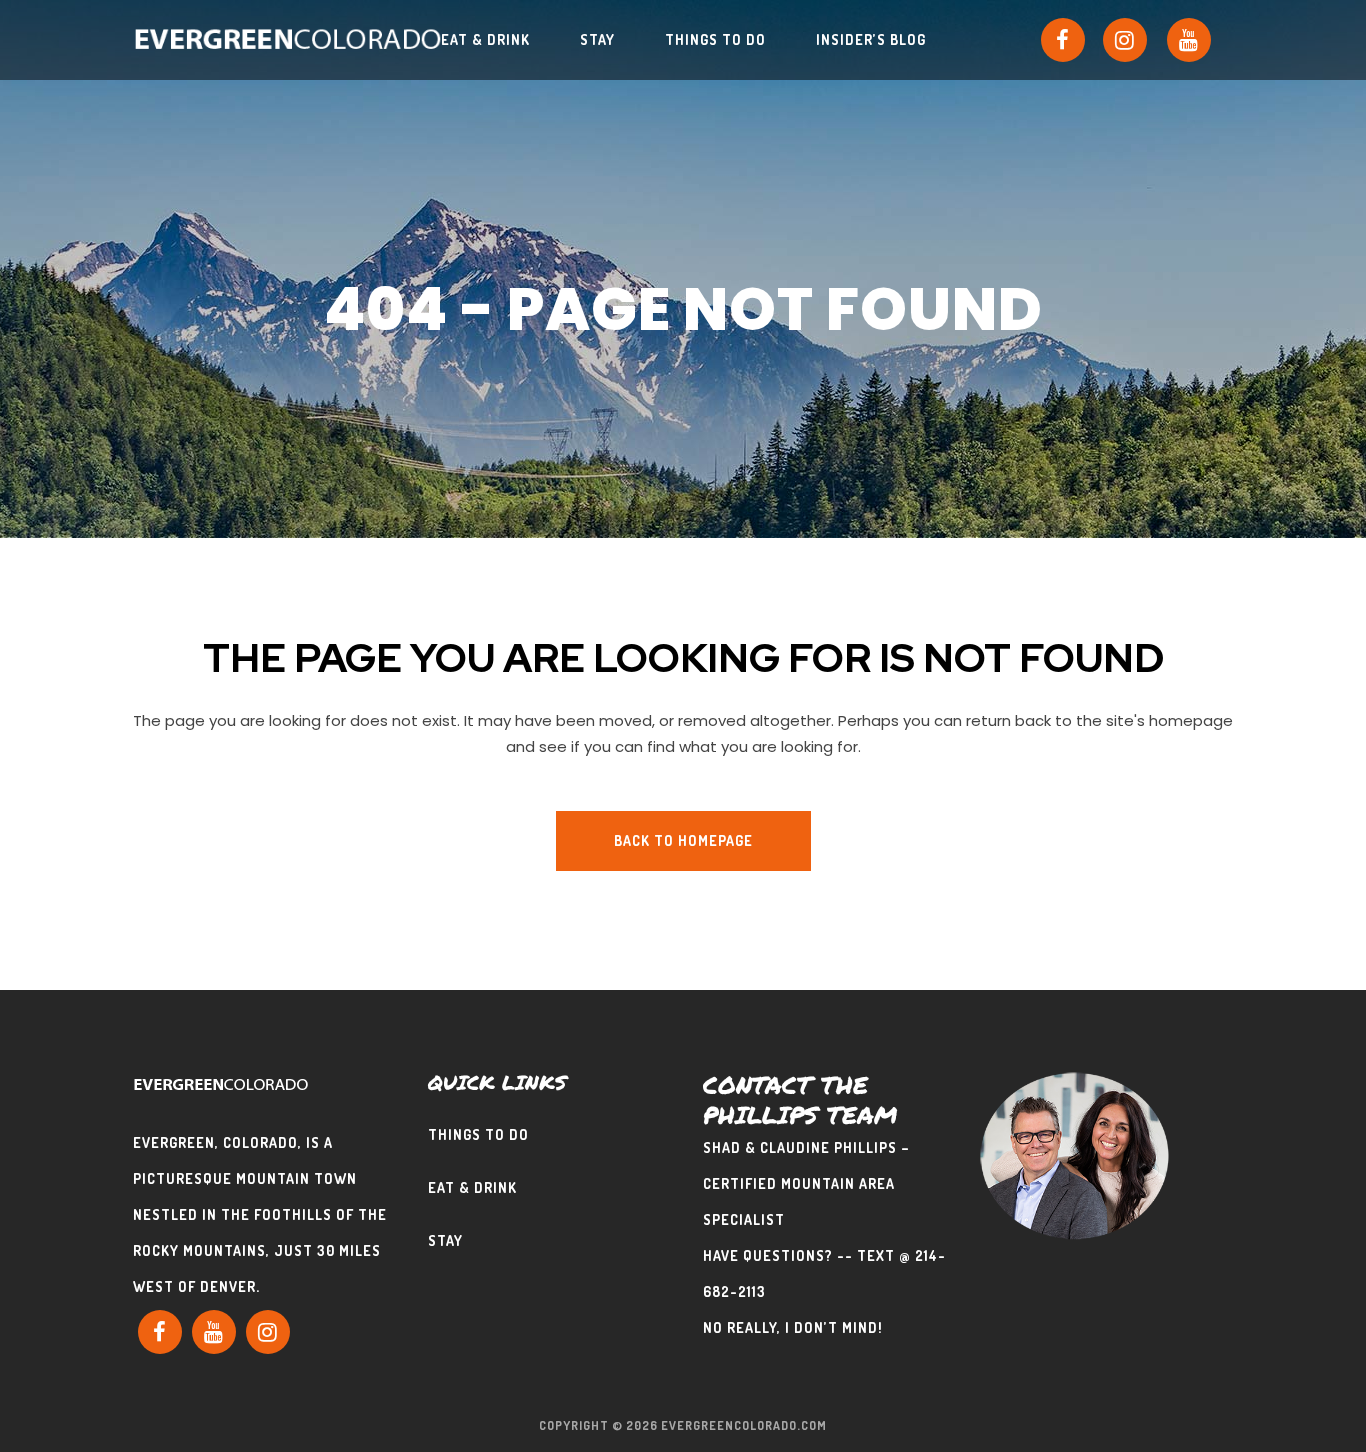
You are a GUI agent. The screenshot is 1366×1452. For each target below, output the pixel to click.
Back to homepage (683, 840)
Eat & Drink (472, 1187)
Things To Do (478, 1134)
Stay (445, 1240)
